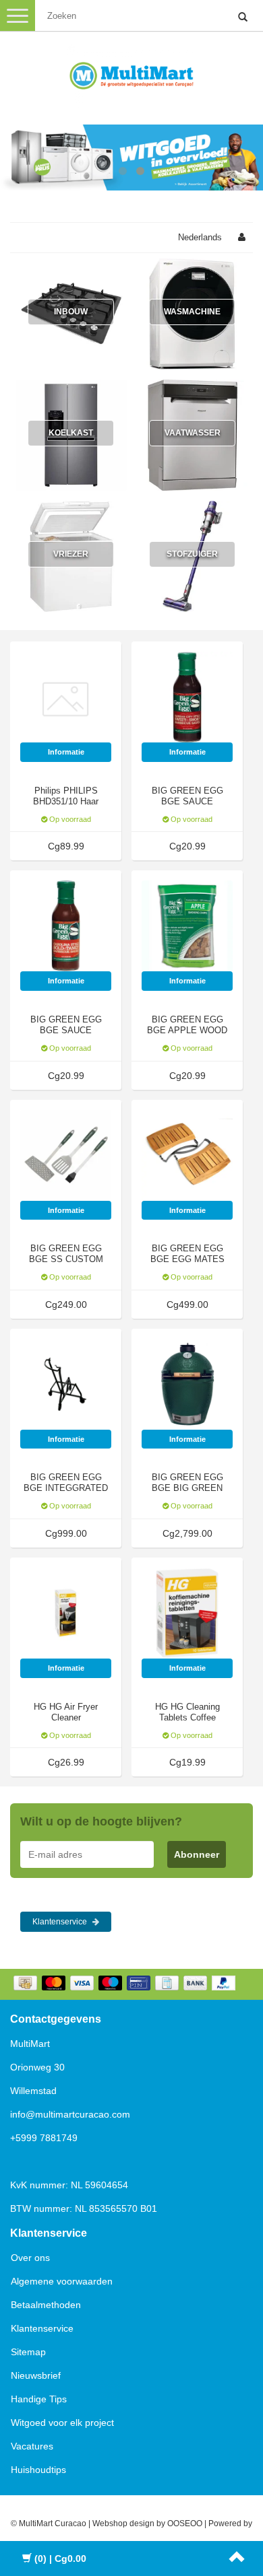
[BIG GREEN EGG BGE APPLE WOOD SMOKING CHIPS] (187, 926)
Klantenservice (61, 1922)
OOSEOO (185, 2523)
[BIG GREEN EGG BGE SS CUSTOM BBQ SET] (66, 1154)
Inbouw (71, 312)
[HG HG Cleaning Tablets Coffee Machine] (187, 1613)
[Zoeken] (243, 18)
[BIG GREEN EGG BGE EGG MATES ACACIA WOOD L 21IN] (187, 1154)
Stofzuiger (192, 554)
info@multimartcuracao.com (70, 2114)
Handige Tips (39, 2399)
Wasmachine (192, 312)
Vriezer (71, 554)
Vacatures (32, 2446)
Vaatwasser (193, 433)
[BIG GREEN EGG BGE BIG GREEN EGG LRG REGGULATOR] (187, 1384)
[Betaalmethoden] (126, 1984)
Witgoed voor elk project (62, 2423)
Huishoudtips (38, 2470)
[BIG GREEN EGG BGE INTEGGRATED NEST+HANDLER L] (66, 1384)
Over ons (30, 2258)
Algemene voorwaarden (62, 2281)
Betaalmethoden (46, 2305)
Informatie (66, 752)
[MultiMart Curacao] (131, 73)
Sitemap (28, 2352)
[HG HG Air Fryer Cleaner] (66, 1613)
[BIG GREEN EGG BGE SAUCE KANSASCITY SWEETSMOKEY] (187, 697)
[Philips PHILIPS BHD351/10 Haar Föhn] (66, 697)
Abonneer (197, 1854)
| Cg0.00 (60, 2558)
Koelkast (71, 433)
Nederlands (200, 237)
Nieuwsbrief (36, 2375)
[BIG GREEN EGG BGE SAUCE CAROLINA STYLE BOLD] (66, 926)
